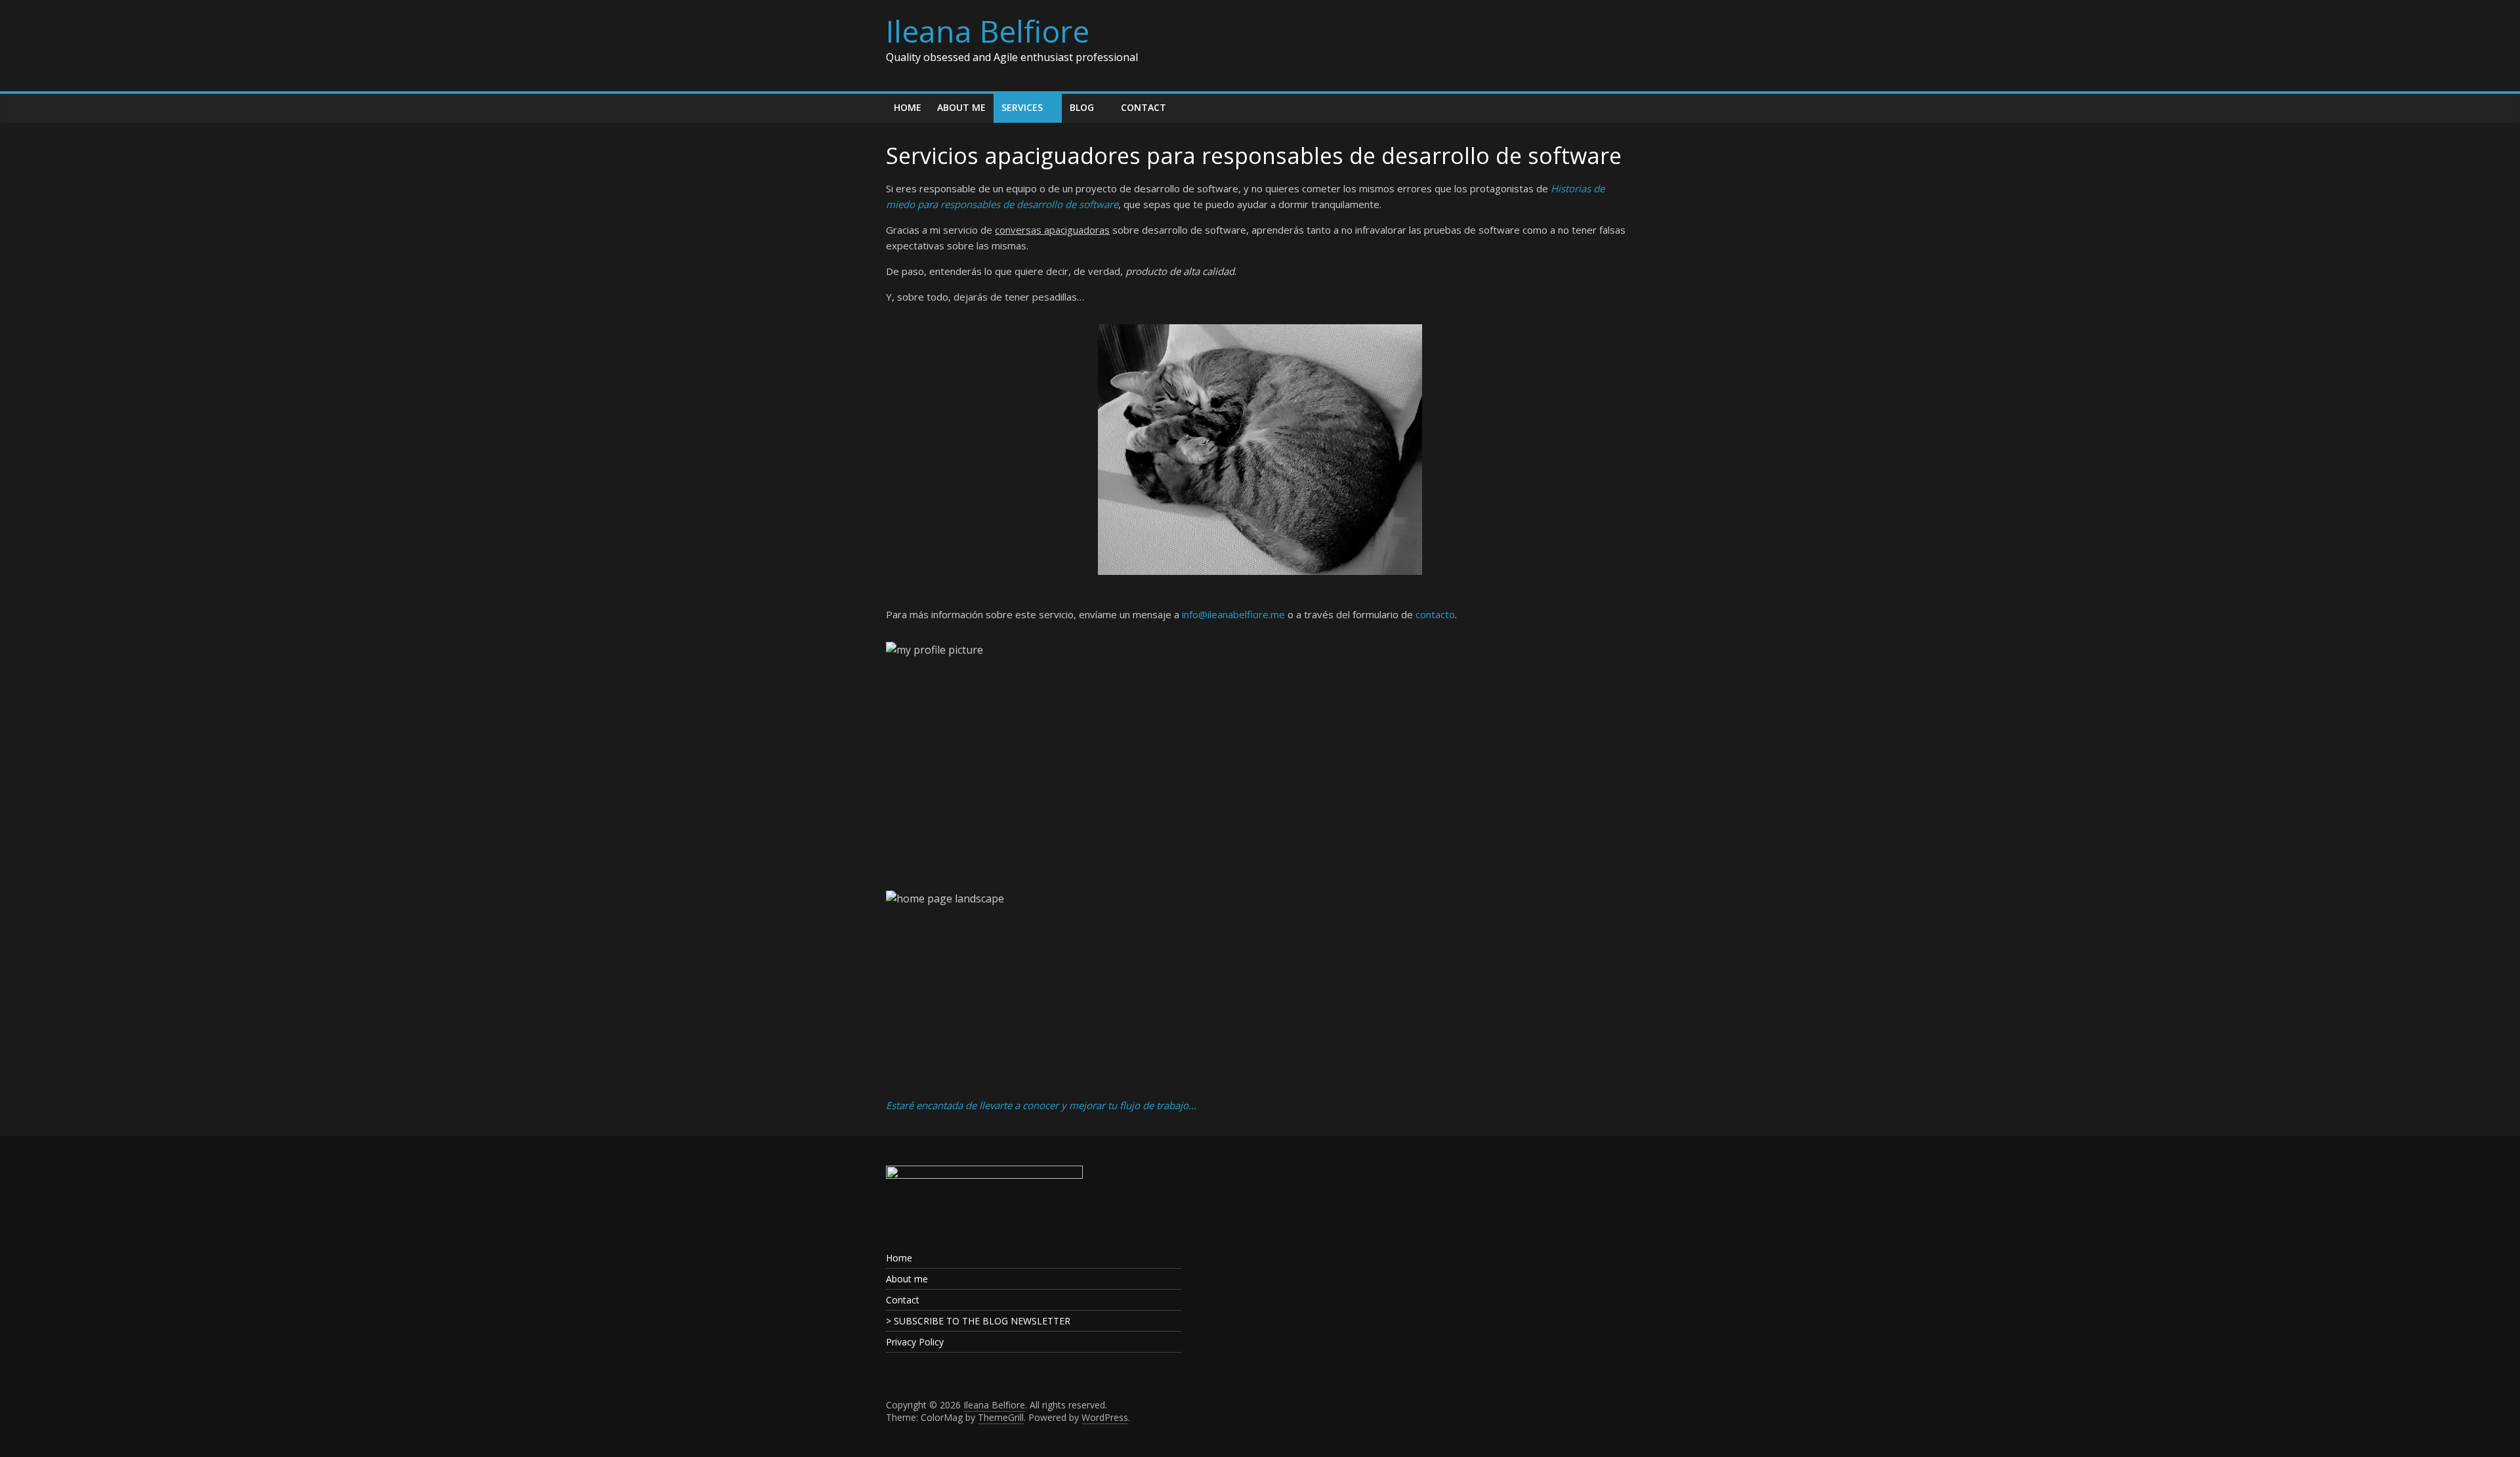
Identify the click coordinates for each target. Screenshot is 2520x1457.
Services (1022, 107)
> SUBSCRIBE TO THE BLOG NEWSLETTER (978, 1321)
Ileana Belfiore (988, 31)
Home (908, 107)
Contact (1144, 107)
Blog (1082, 107)
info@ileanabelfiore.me (1233, 614)
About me (961, 107)
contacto (1435, 614)
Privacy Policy (915, 1342)
